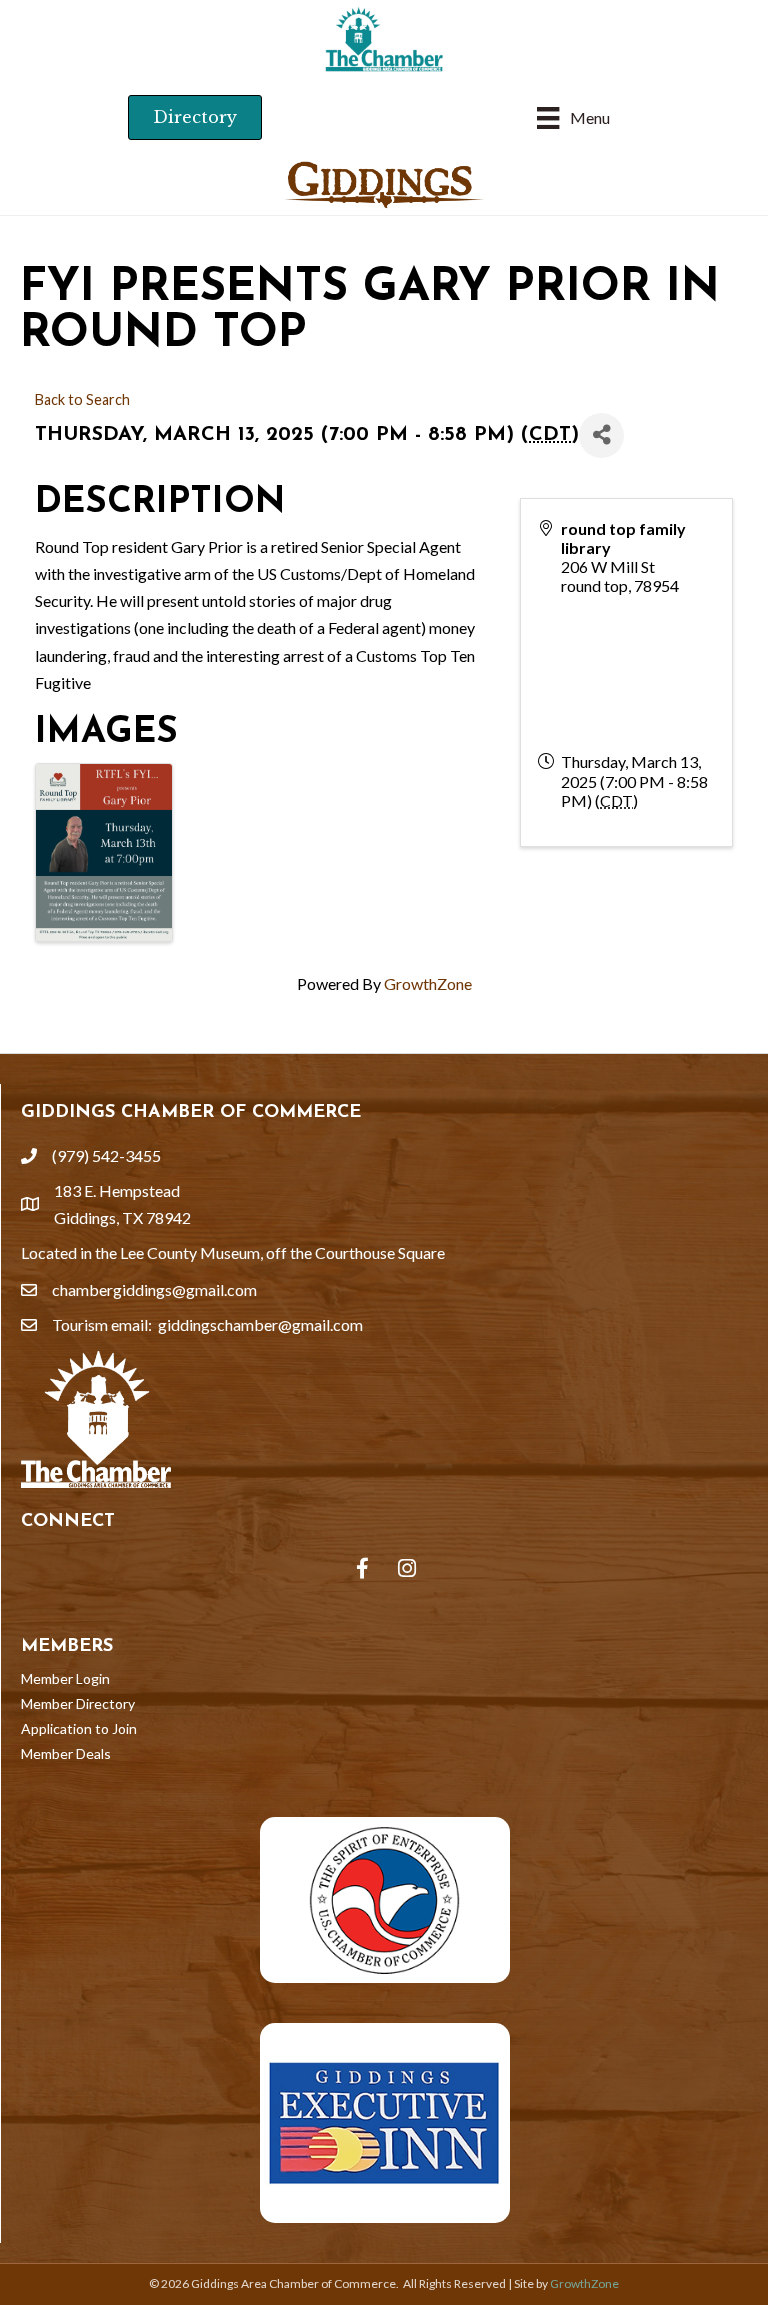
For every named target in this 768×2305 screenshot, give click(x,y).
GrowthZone (428, 983)
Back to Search (82, 399)
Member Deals (66, 1753)
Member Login (65, 1678)
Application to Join (79, 1728)
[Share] (601, 435)
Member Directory (78, 1703)
